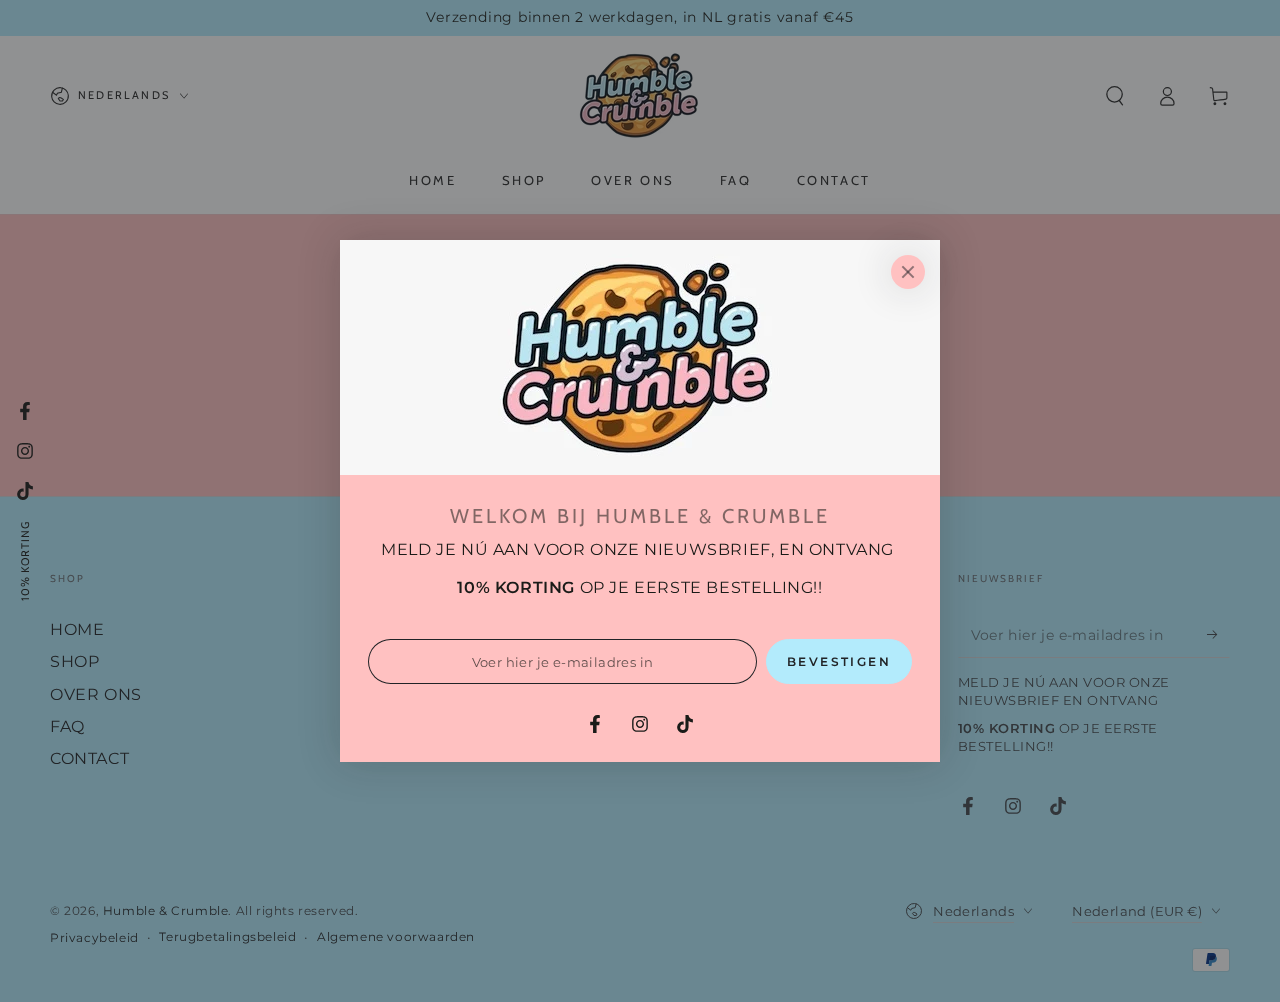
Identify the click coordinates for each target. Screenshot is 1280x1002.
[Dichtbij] (908, 272)
